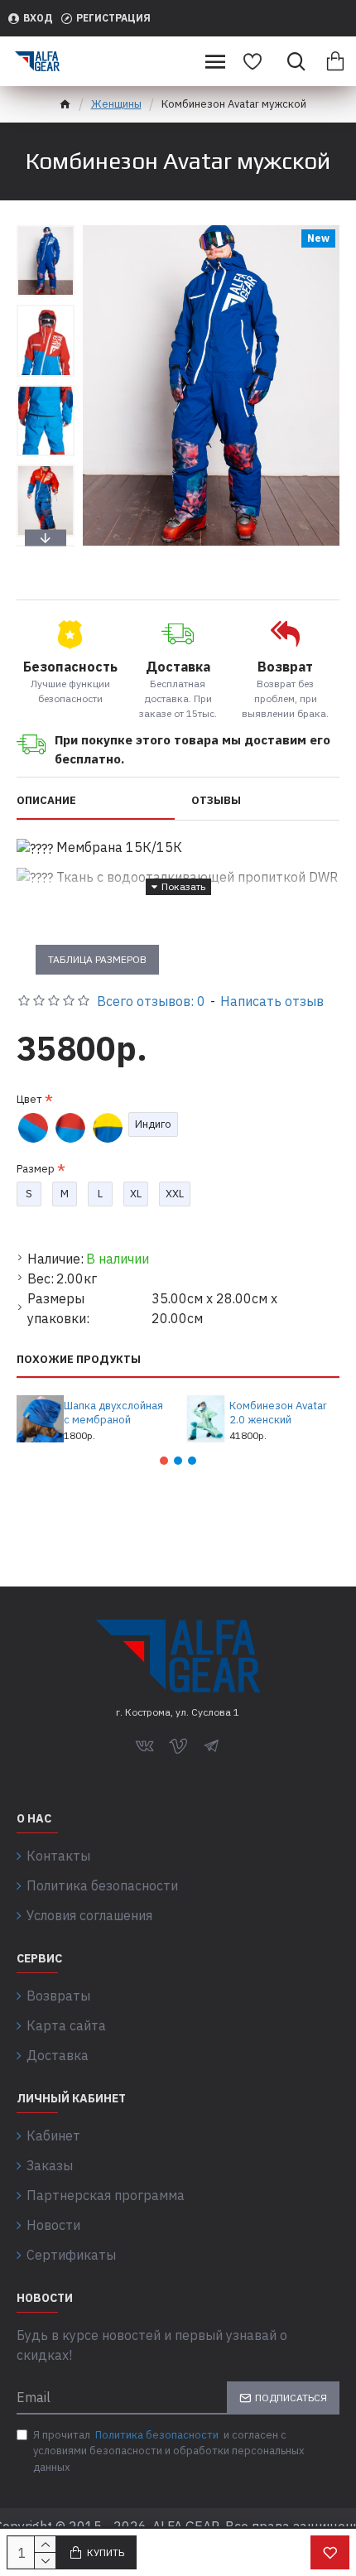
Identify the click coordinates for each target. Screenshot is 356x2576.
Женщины (116, 104)
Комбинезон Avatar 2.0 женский (278, 1413)
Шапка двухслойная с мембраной (113, 1413)
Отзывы (216, 801)
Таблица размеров (97, 959)
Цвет (29, 1099)
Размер (36, 1169)
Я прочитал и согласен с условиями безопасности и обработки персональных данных (169, 2451)
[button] (46, 229)
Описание (46, 801)
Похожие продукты (79, 1360)
